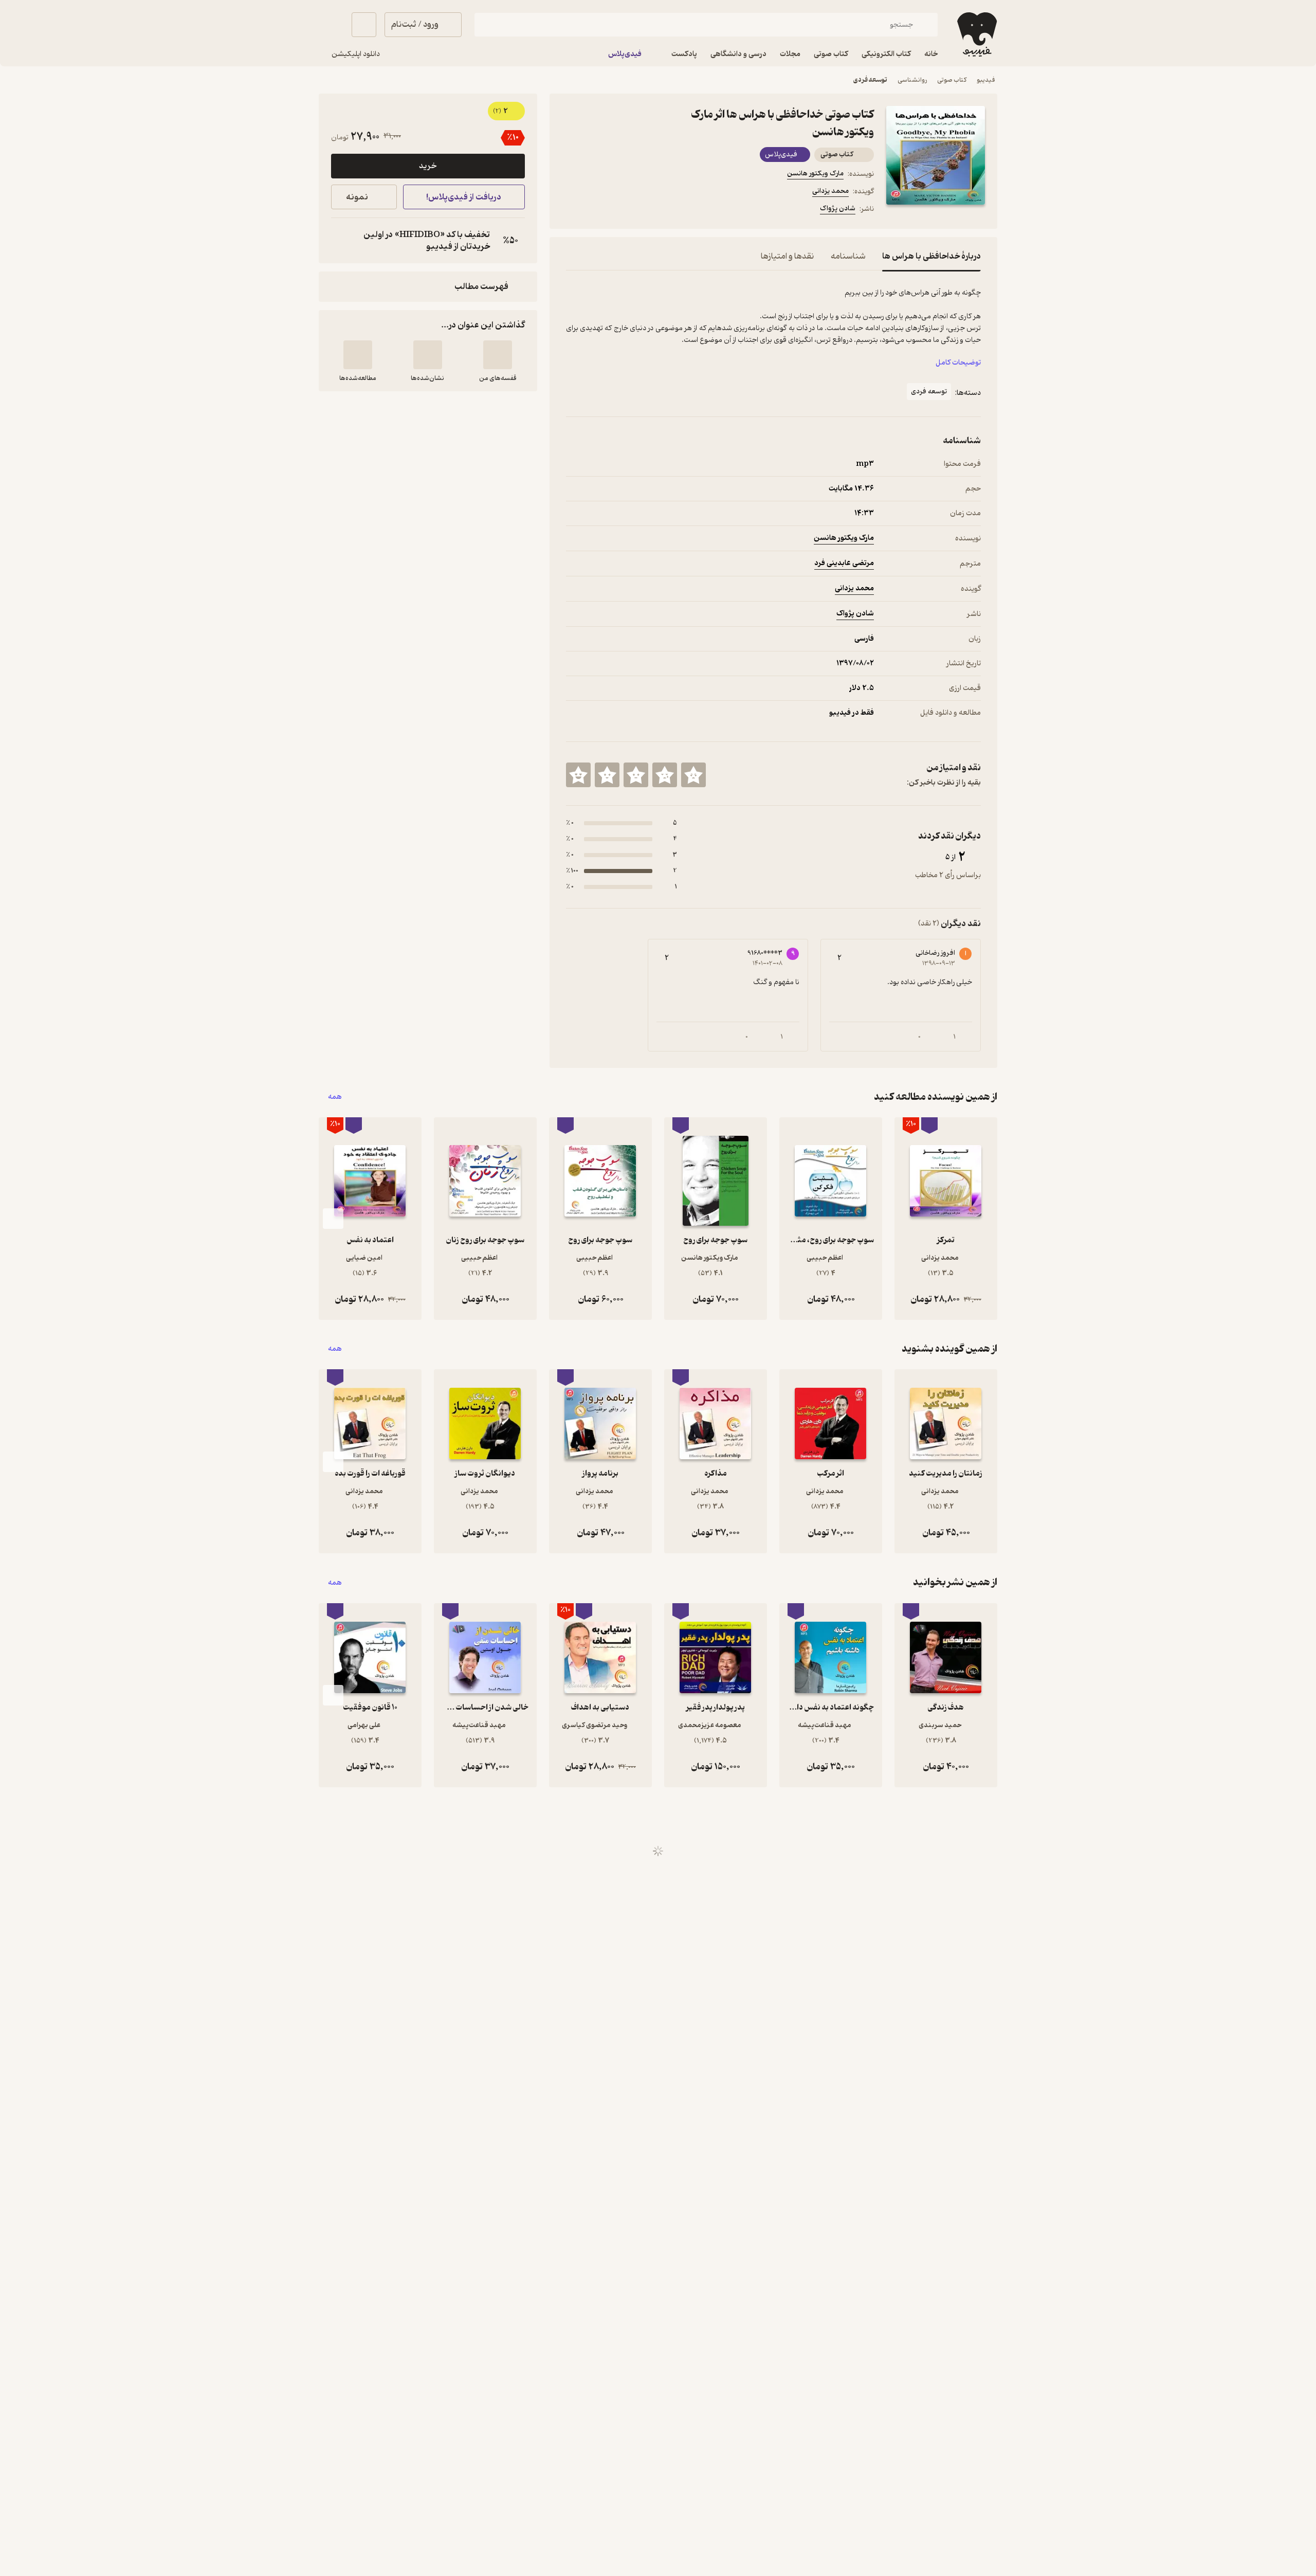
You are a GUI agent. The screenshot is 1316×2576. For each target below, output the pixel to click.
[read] (358, 355)
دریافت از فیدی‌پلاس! (464, 197)
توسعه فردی (870, 80)
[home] (976, 34)
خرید (428, 166)
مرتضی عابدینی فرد (844, 563)
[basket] (364, 25)
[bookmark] (597, 210)
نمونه (357, 197)
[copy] (341, 241)
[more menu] (572, 210)
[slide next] (333, 1219)
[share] (646, 210)
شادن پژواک (838, 208)
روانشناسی (912, 80)
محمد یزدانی (830, 191)
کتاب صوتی (952, 80)
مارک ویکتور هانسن (815, 174)
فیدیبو (986, 80)
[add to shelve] (498, 355)
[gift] (622, 210)
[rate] (693, 775)
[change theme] (331, 25)
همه (335, 1097)
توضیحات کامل (958, 363)
